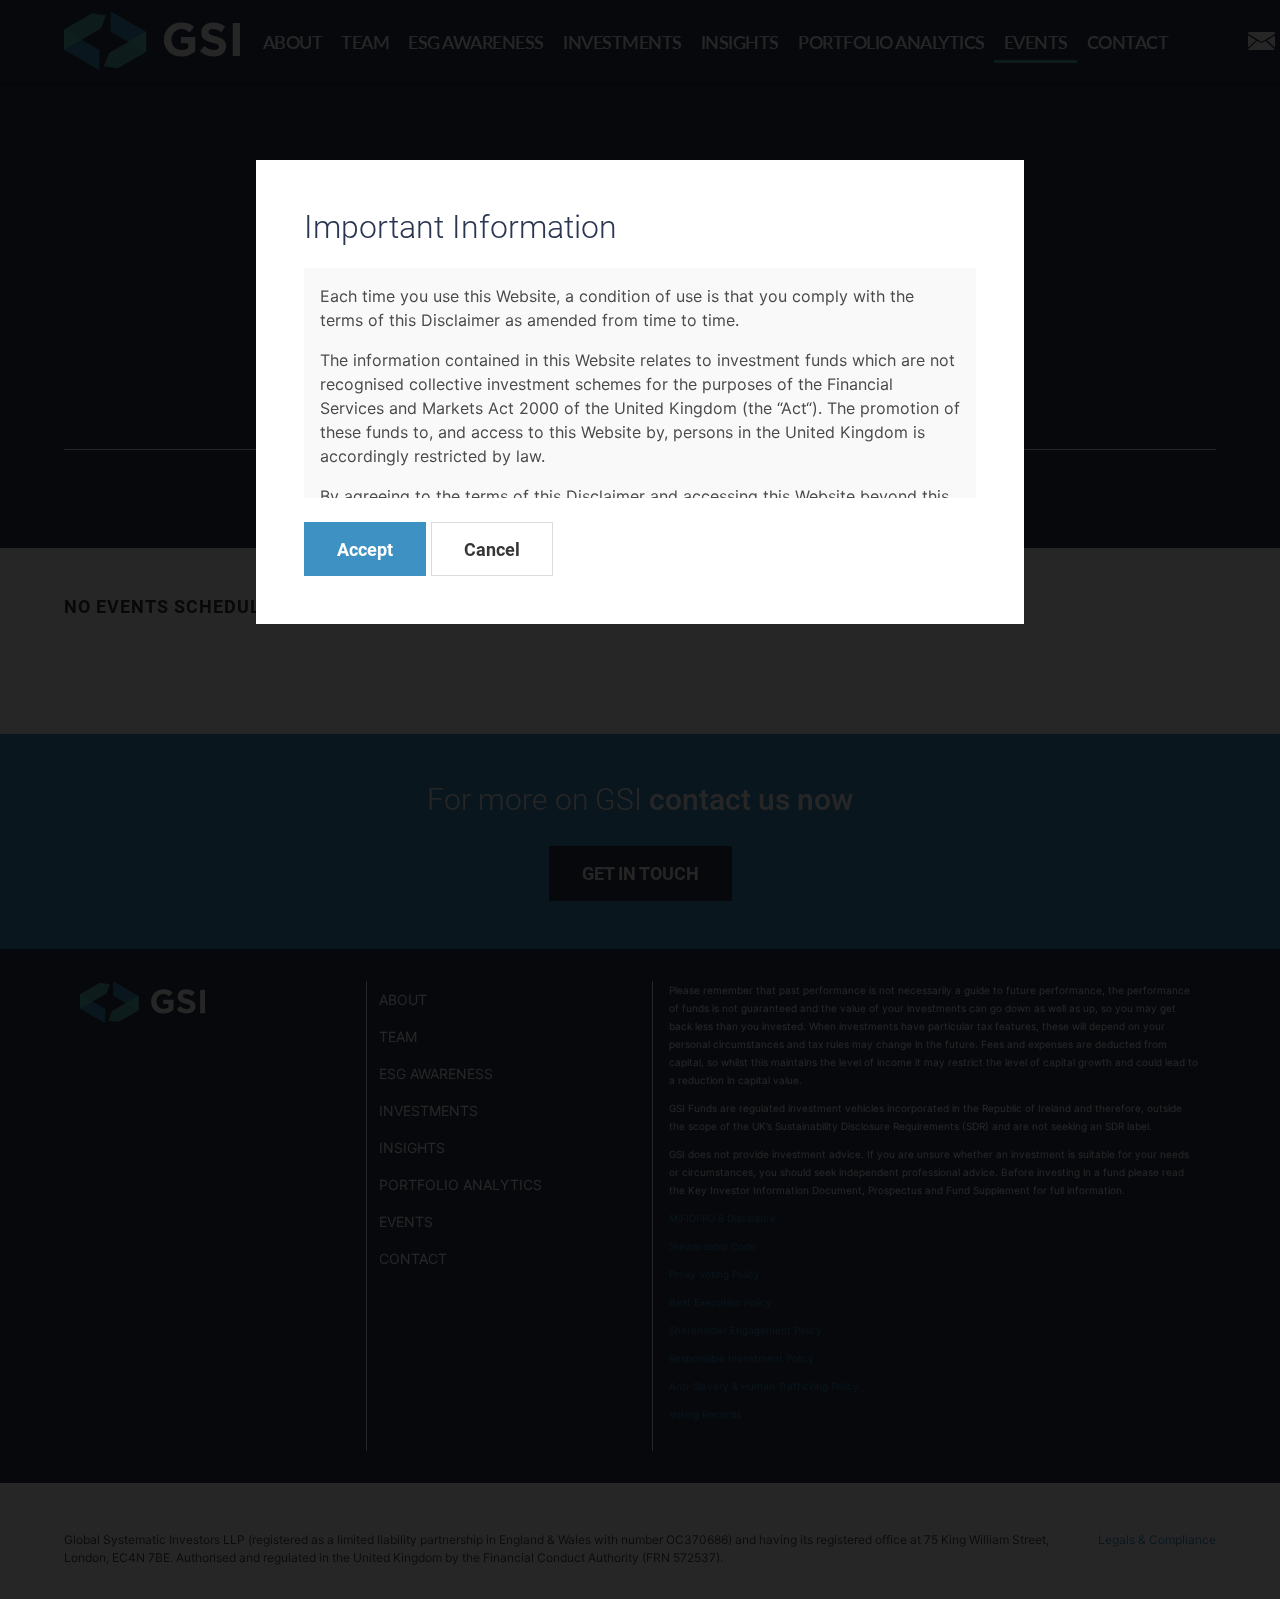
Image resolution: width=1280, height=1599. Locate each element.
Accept (365, 549)
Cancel (492, 549)
